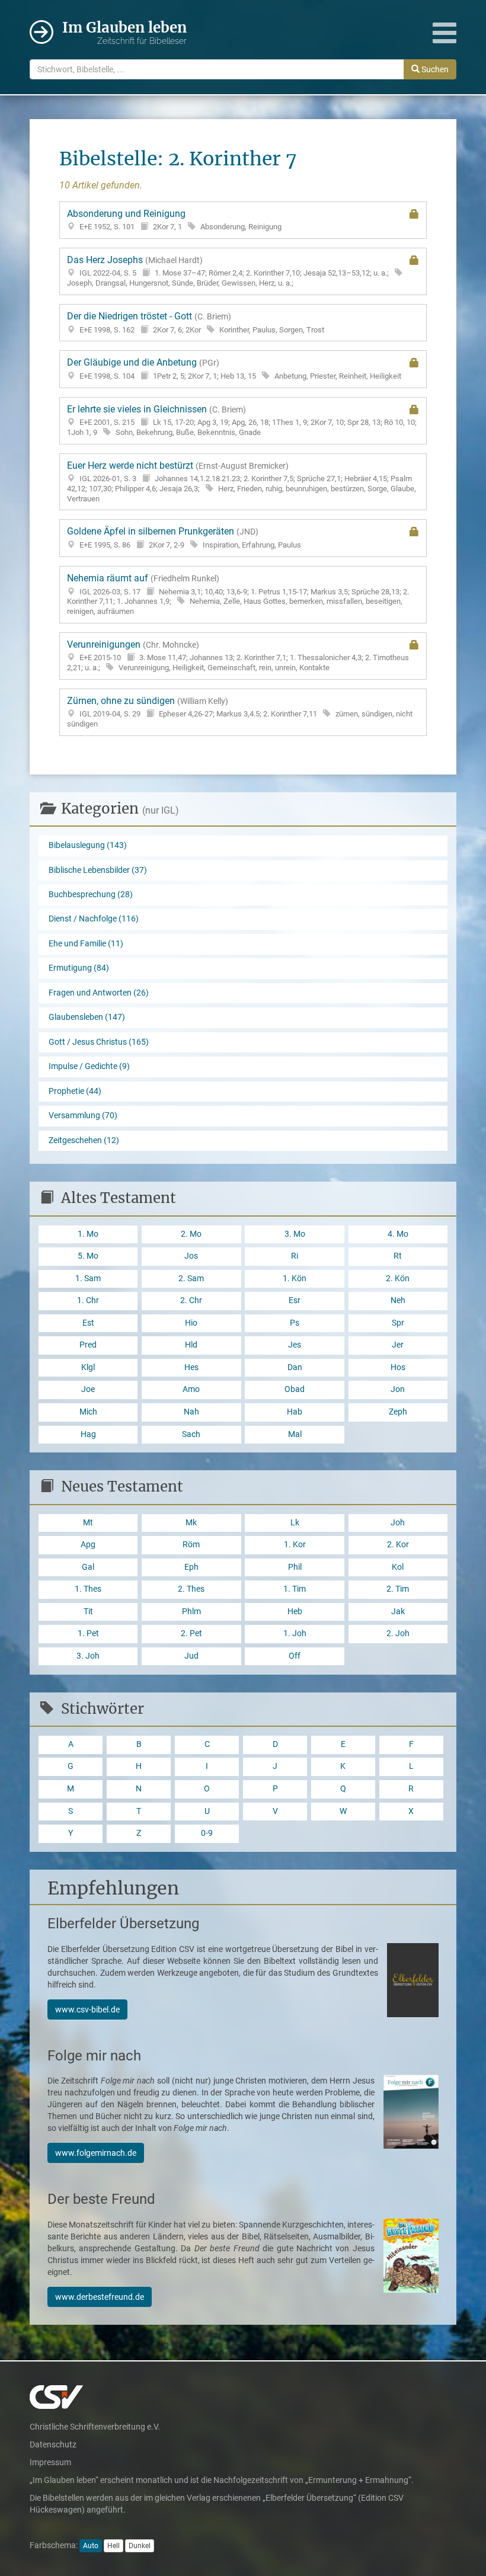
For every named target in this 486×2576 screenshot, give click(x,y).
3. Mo (295, 1234)
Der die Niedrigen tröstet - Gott (196, 322)
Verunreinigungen (238, 655)
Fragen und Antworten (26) (99, 993)
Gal (88, 1567)
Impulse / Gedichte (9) (89, 1066)
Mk (191, 1523)
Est (88, 1323)
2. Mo (191, 1234)
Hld (191, 1345)
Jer (398, 1345)
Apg (88, 1545)
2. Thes (191, 1589)
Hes (191, 1367)
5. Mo (88, 1256)
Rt (398, 1256)
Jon (398, 1389)
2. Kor (398, 1545)
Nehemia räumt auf (238, 594)
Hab (295, 1412)
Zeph (398, 1412)
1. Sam (88, 1279)
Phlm (191, 1612)
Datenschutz (53, 2444)
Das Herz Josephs (228, 271)
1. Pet (88, 1633)
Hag (88, 1434)
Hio (191, 1323)
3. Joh (88, 1656)
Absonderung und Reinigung (174, 220)
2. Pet (191, 1633)
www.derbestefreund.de (100, 2297)
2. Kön (398, 1279)
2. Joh (398, 1633)
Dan (295, 1367)
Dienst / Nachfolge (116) (94, 919)
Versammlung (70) (83, 1116)
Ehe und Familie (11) (86, 944)
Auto (91, 2546)
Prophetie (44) (75, 1091)
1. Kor (295, 1545)
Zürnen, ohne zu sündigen (240, 712)
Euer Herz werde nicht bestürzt (242, 481)
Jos (191, 1256)
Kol (398, 1567)
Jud (191, 1656)
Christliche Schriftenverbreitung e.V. (95, 2427)
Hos (398, 1367)
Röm (191, 1545)
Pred (88, 1345)
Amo (191, 1389)
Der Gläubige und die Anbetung (234, 369)
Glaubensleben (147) (87, 1017)
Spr (398, 1323)
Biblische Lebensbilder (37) (98, 870)
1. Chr (88, 1300)
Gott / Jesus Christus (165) (99, 1042)
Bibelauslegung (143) (88, 845)
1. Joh (295, 1633)
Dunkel (140, 2546)
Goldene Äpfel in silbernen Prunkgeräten (184, 537)
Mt (88, 1523)
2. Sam (191, 1279)
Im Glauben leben (124, 32)
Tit (88, 1612)
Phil (295, 1567)
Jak (398, 1612)
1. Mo (88, 1234)
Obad (295, 1389)
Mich (88, 1412)
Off (295, 1656)
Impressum (50, 2462)
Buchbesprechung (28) (91, 895)
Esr (295, 1300)
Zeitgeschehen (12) (84, 1140)
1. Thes (88, 1589)
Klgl (88, 1367)
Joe (88, 1389)
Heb (295, 1612)
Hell (113, 2546)
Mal (295, 1434)
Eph (191, 1567)
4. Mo (398, 1234)
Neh (398, 1300)
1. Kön (295, 1279)
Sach (191, 1434)
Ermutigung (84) (79, 968)
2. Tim (398, 1589)
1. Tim (295, 1589)
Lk (295, 1523)
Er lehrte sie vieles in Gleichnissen (242, 420)
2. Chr (191, 1300)
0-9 (207, 1833)
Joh (398, 1523)
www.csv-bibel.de (87, 2009)
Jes (295, 1345)
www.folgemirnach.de (96, 2153)
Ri (295, 1256)
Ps (295, 1323)
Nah (191, 1412)
